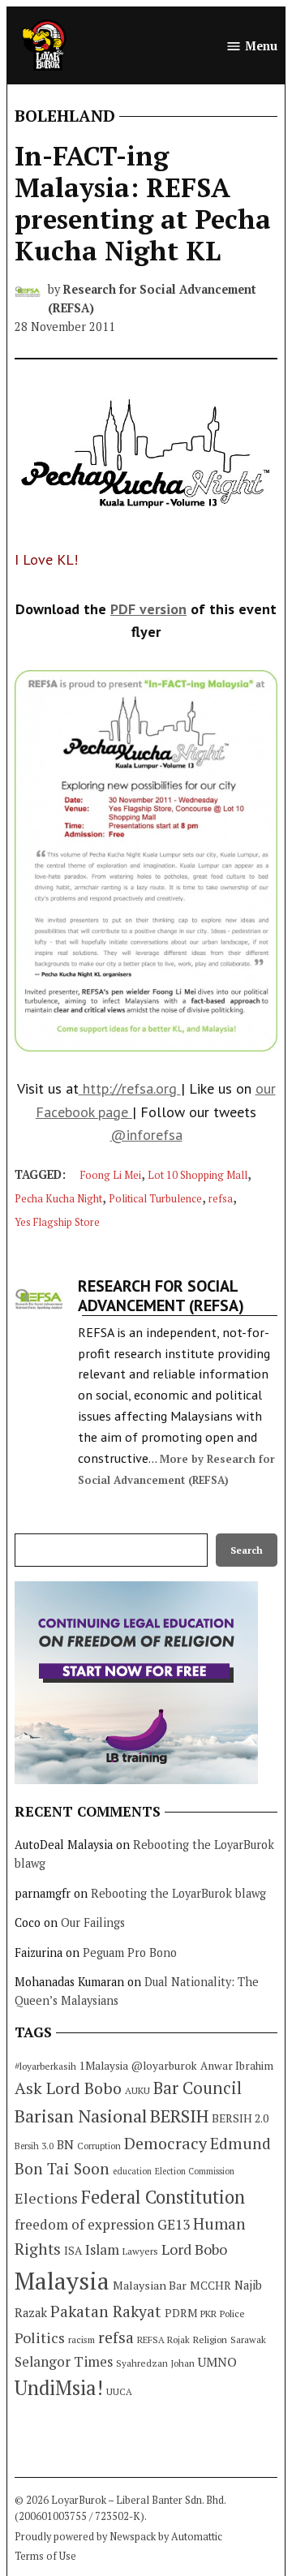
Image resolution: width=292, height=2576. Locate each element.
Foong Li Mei (111, 1175)
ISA (73, 2251)
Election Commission (195, 2171)
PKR (208, 2314)
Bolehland (65, 116)
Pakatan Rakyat (106, 2312)
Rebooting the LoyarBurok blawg (178, 1893)
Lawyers (140, 2251)
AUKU (137, 2090)
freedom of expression (84, 2224)
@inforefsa (146, 1135)
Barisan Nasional (81, 2116)
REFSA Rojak (163, 2339)
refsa (221, 1199)
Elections (46, 2198)
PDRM (181, 2313)
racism (82, 2339)
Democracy (165, 2143)
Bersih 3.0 (34, 2146)
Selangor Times (64, 2361)
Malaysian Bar (150, 2285)
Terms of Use (45, 2556)
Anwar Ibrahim (237, 2066)
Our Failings (93, 1922)
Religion (210, 2339)
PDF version (148, 609)
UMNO (217, 2362)
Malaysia (62, 2281)
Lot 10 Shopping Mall (198, 1175)
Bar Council (198, 2088)
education (132, 2171)
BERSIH (179, 2116)
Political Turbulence (155, 1199)
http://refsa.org (130, 1088)
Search (247, 1550)
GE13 (174, 2224)
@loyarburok (164, 2066)
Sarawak (248, 2339)
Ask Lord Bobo (68, 2088)
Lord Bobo (194, 2249)
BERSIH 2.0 (240, 2118)
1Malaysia (104, 2066)
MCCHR (210, 2286)
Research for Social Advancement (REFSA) (161, 1296)
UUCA (119, 2391)
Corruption (99, 2146)
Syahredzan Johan (155, 2363)
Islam (102, 2249)
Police (232, 2314)
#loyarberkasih (45, 2066)
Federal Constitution (163, 2197)
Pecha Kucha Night (58, 1199)
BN (65, 2144)
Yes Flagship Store (57, 1222)
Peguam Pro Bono (130, 1952)
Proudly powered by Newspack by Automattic (118, 2537)
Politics (40, 2337)
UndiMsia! (59, 2388)
